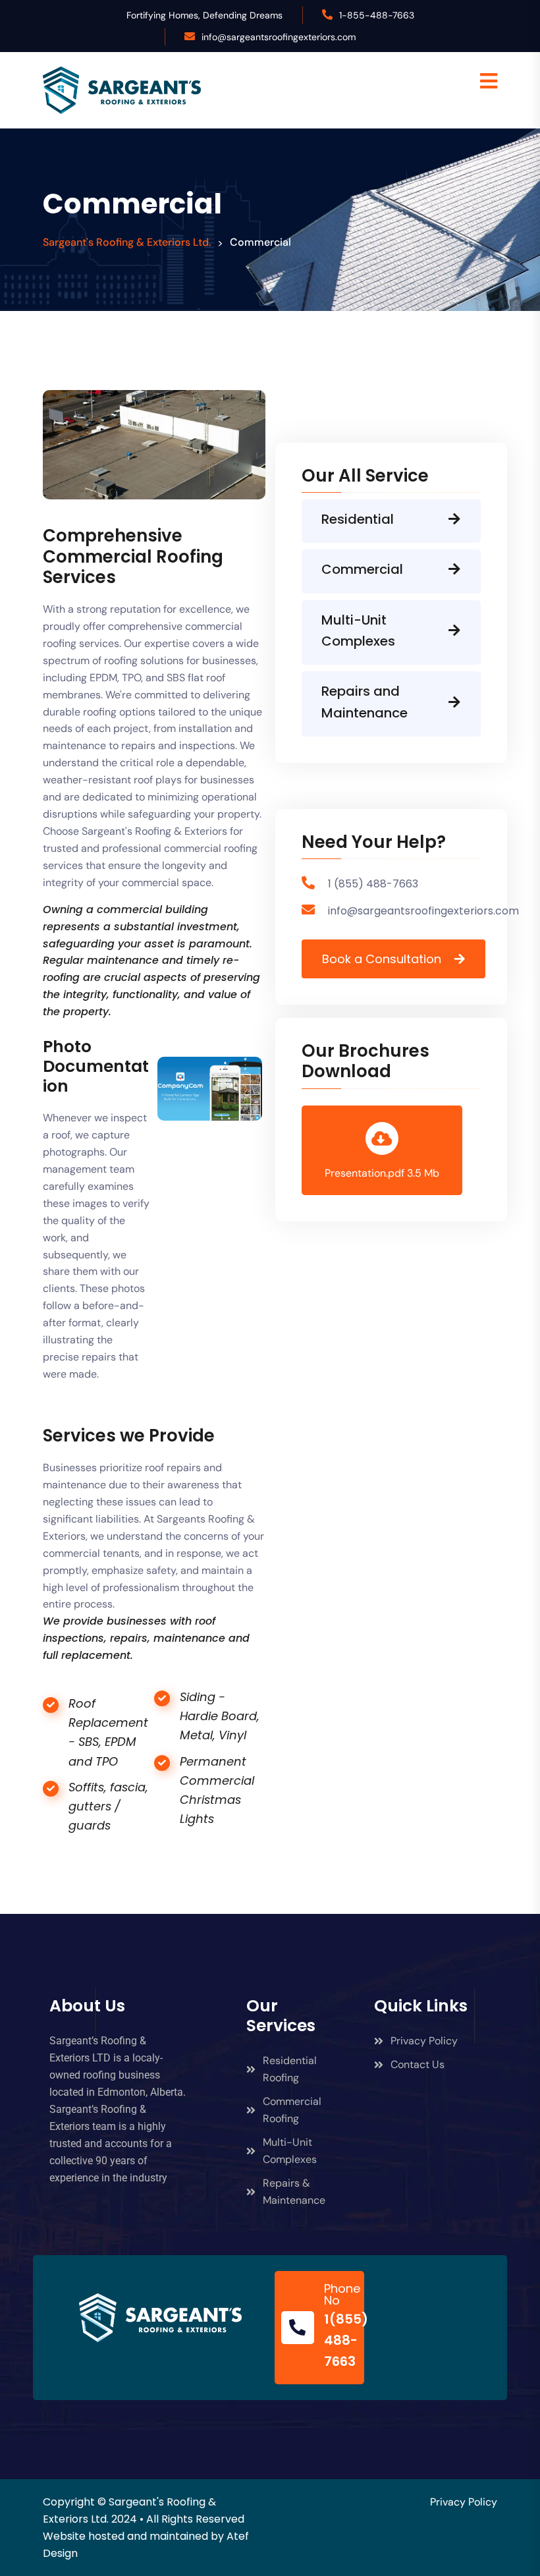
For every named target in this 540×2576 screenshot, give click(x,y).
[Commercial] (454, 569)
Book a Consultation (382, 959)
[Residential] (454, 519)
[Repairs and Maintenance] (454, 702)
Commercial (362, 569)
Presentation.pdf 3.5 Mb (382, 1173)
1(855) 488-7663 (346, 2340)
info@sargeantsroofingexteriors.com (279, 37)
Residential (358, 519)
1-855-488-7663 (377, 15)
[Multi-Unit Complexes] (454, 630)
